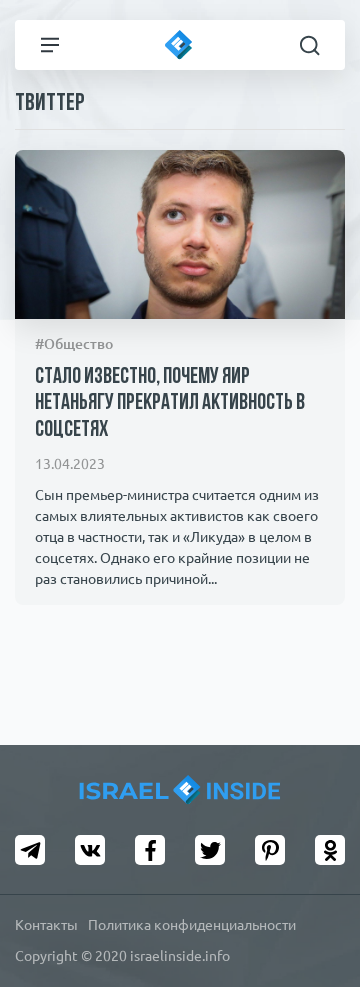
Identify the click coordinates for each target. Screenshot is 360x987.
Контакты (46, 925)
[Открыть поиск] (310, 45)
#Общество (74, 344)
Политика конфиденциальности (192, 925)
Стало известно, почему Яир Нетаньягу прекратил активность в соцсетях (170, 404)
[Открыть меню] (50, 45)
